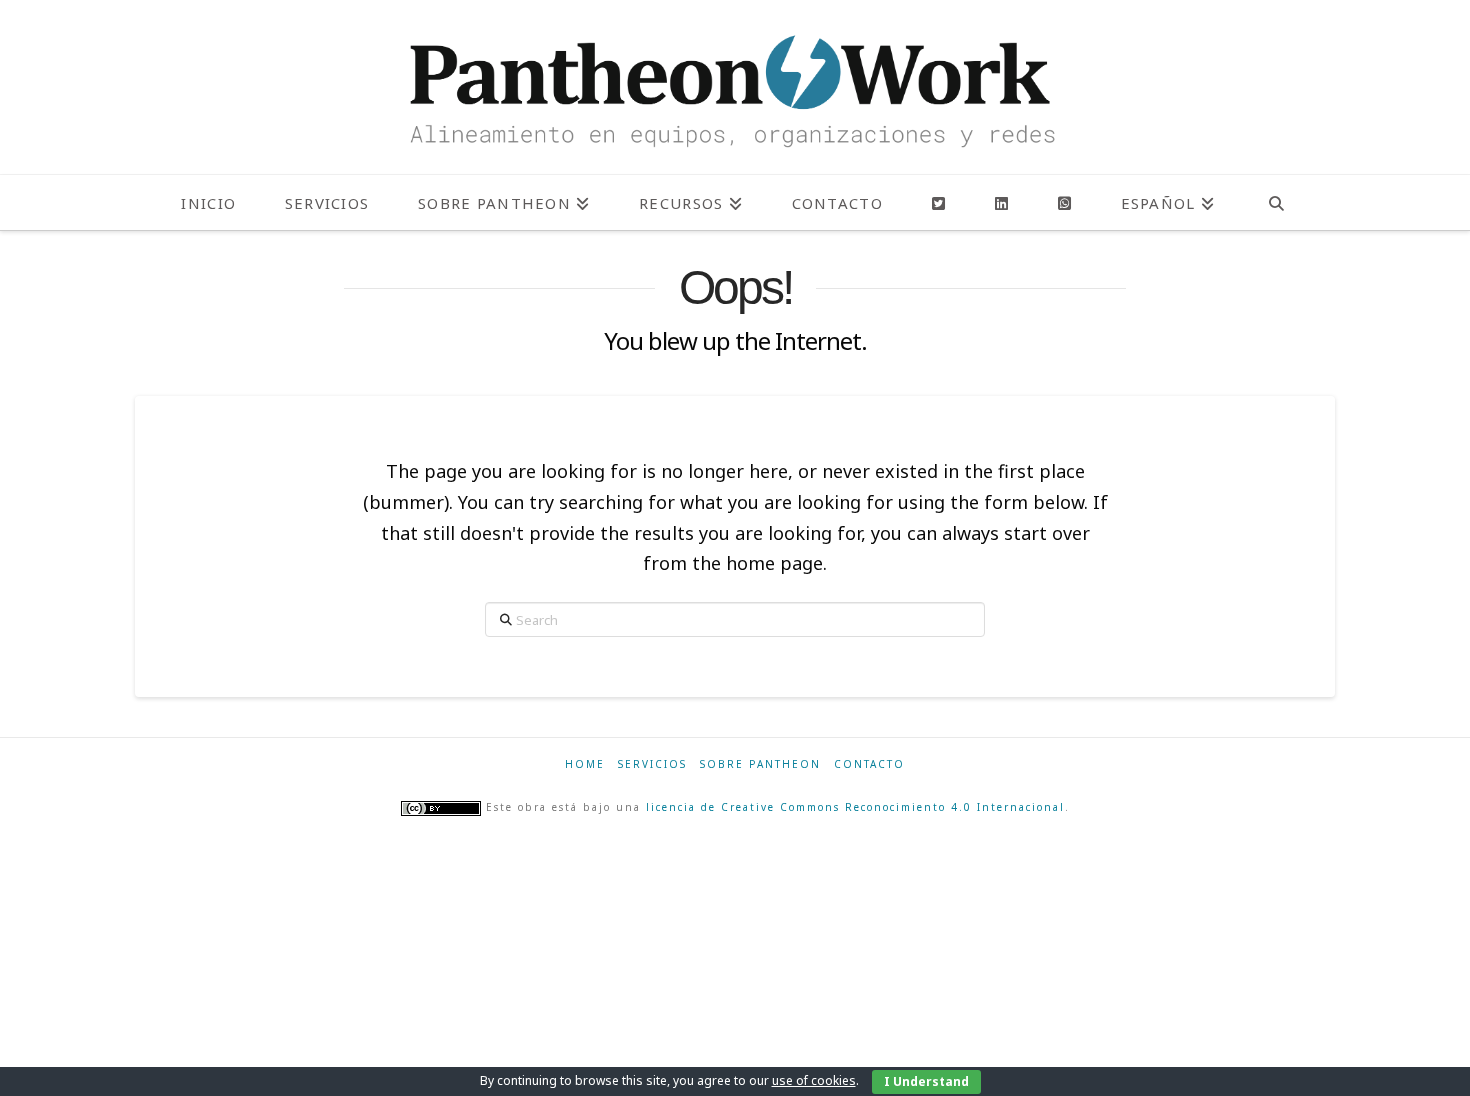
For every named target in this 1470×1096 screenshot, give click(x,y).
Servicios (652, 764)
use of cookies (814, 1080)
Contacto (869, 764)
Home (585, 764)
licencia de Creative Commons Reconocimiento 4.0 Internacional (855, 807)
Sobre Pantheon (760, 764)
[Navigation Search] (1276, 202)
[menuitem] (1167, 202)
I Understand (926, 1081)
